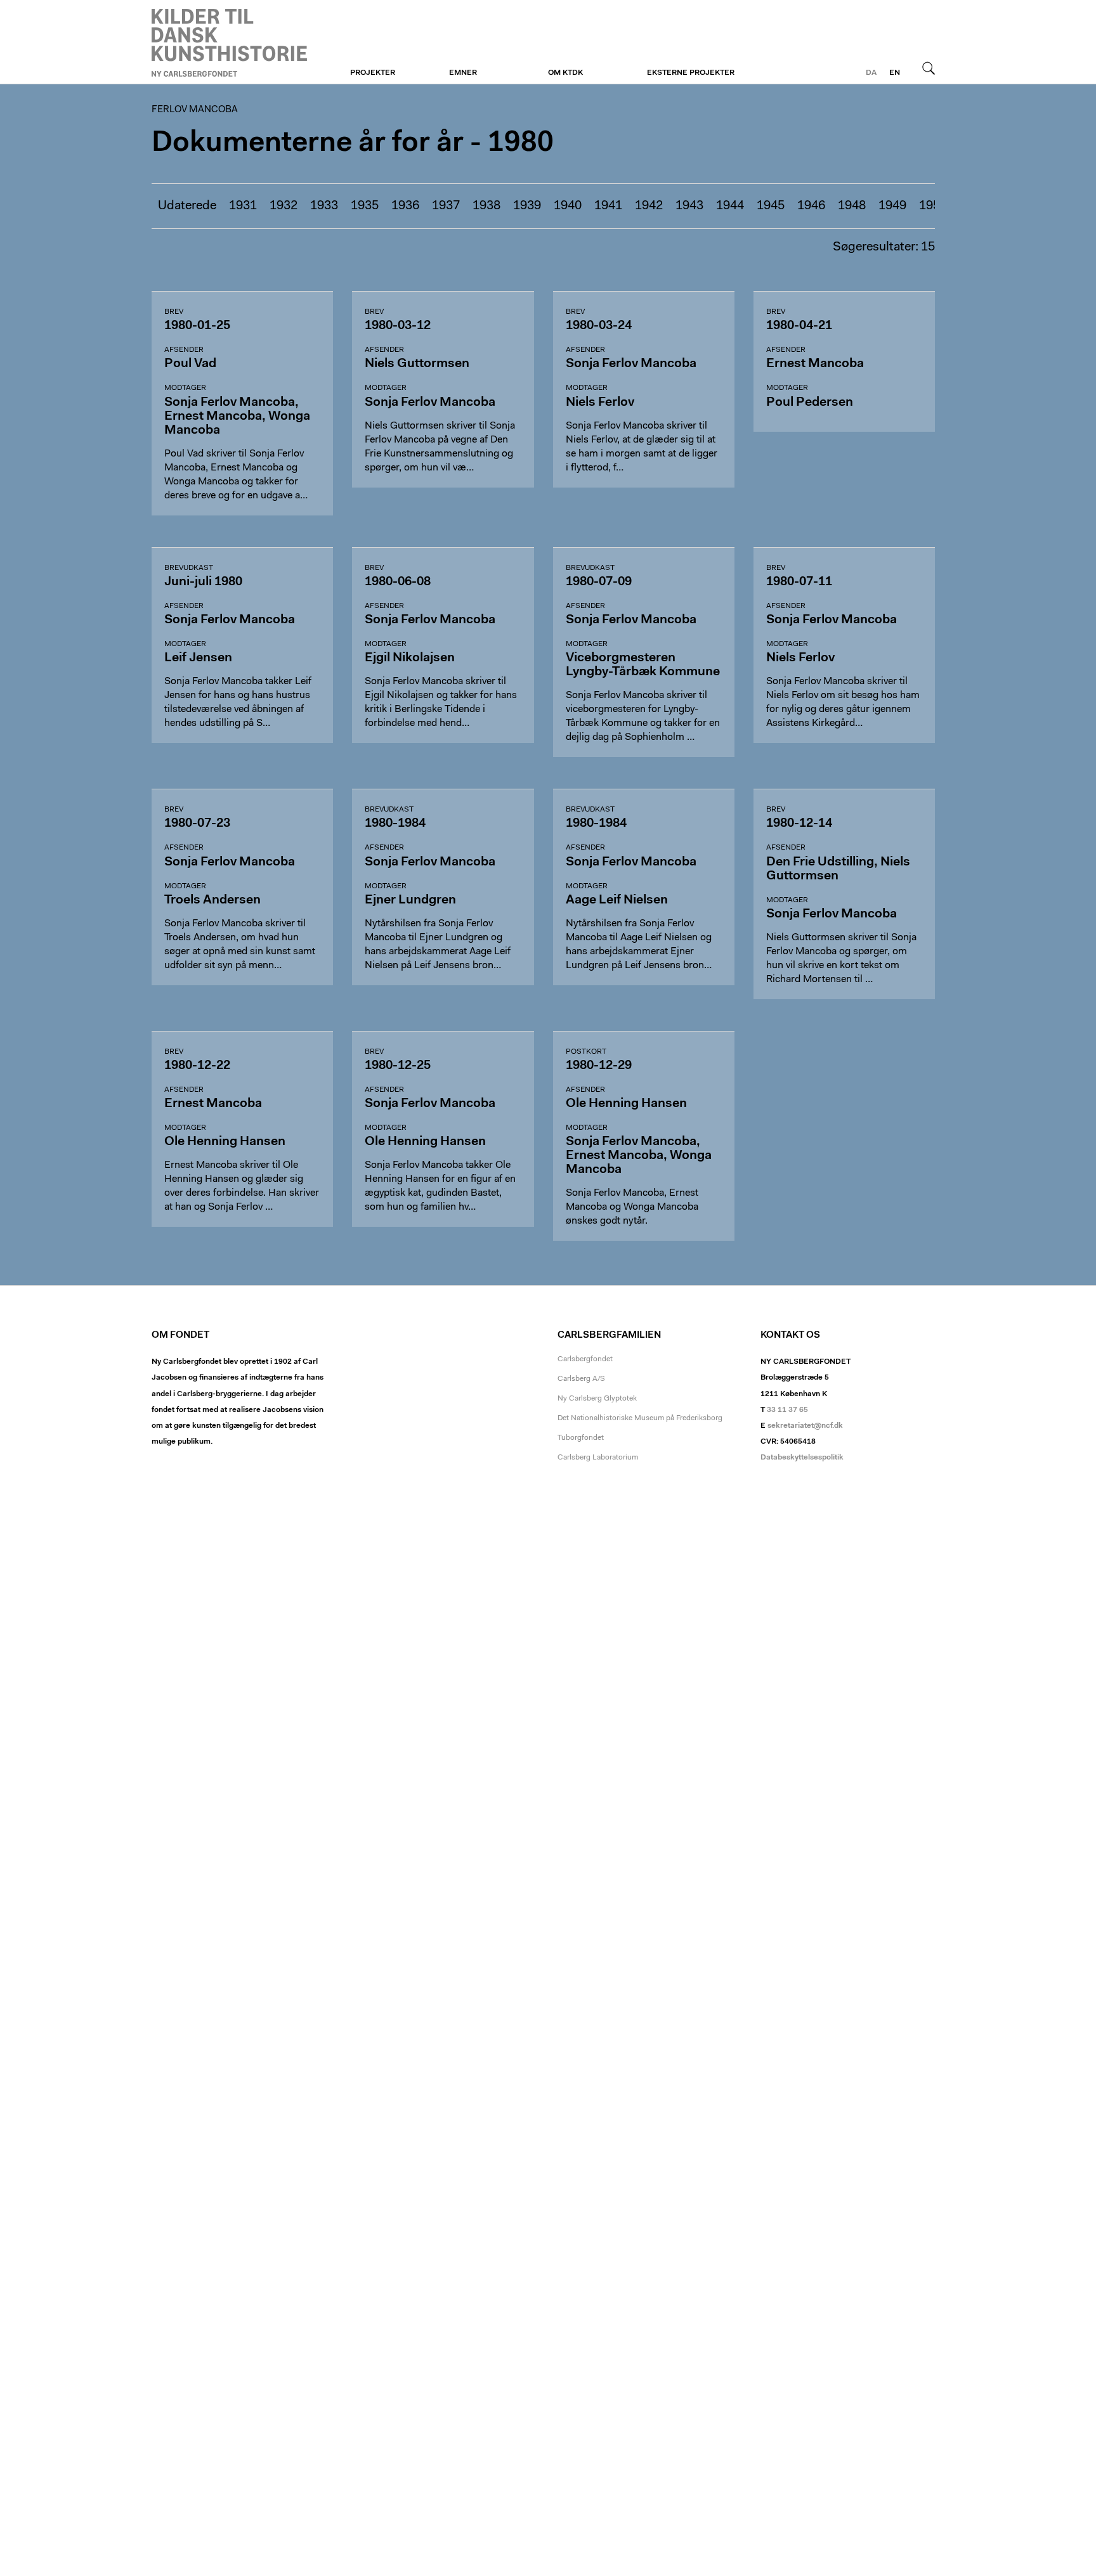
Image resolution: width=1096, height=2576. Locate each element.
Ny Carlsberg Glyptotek (597, 1399)
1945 (771, 206)
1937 (446, 206)
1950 (933, 206)
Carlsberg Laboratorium (598, 1458)
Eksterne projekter (691, 73)
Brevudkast (189, 568)
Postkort (586, 1052)
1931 (243, 206)
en (895, 73)
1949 (892, 206)
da (871, 73)
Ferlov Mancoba (229, 42)
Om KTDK (565, 73)
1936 (405, 206)
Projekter (373, 73)
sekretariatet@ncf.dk (805, 1426)
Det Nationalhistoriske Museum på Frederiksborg (640, 1418)
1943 (689, 206)
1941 (608, 206)
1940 (568, 206)
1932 (284, 206)
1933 (324, 206)
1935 (365, 206)
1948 (852, 206)
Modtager (185, 388)
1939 (527, 206)
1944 (730, 206)
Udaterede (187, 206)
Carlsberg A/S (581, 1379)
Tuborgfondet (581, 1438)
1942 (649, 206)
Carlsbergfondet (585, 1359)
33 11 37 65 (787, 1410)
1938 (486, 206)
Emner (463, 73)
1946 (811, 206)
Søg (929, 68)
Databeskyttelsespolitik (802, 1458)
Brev (174, 312)
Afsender (184, 350)
